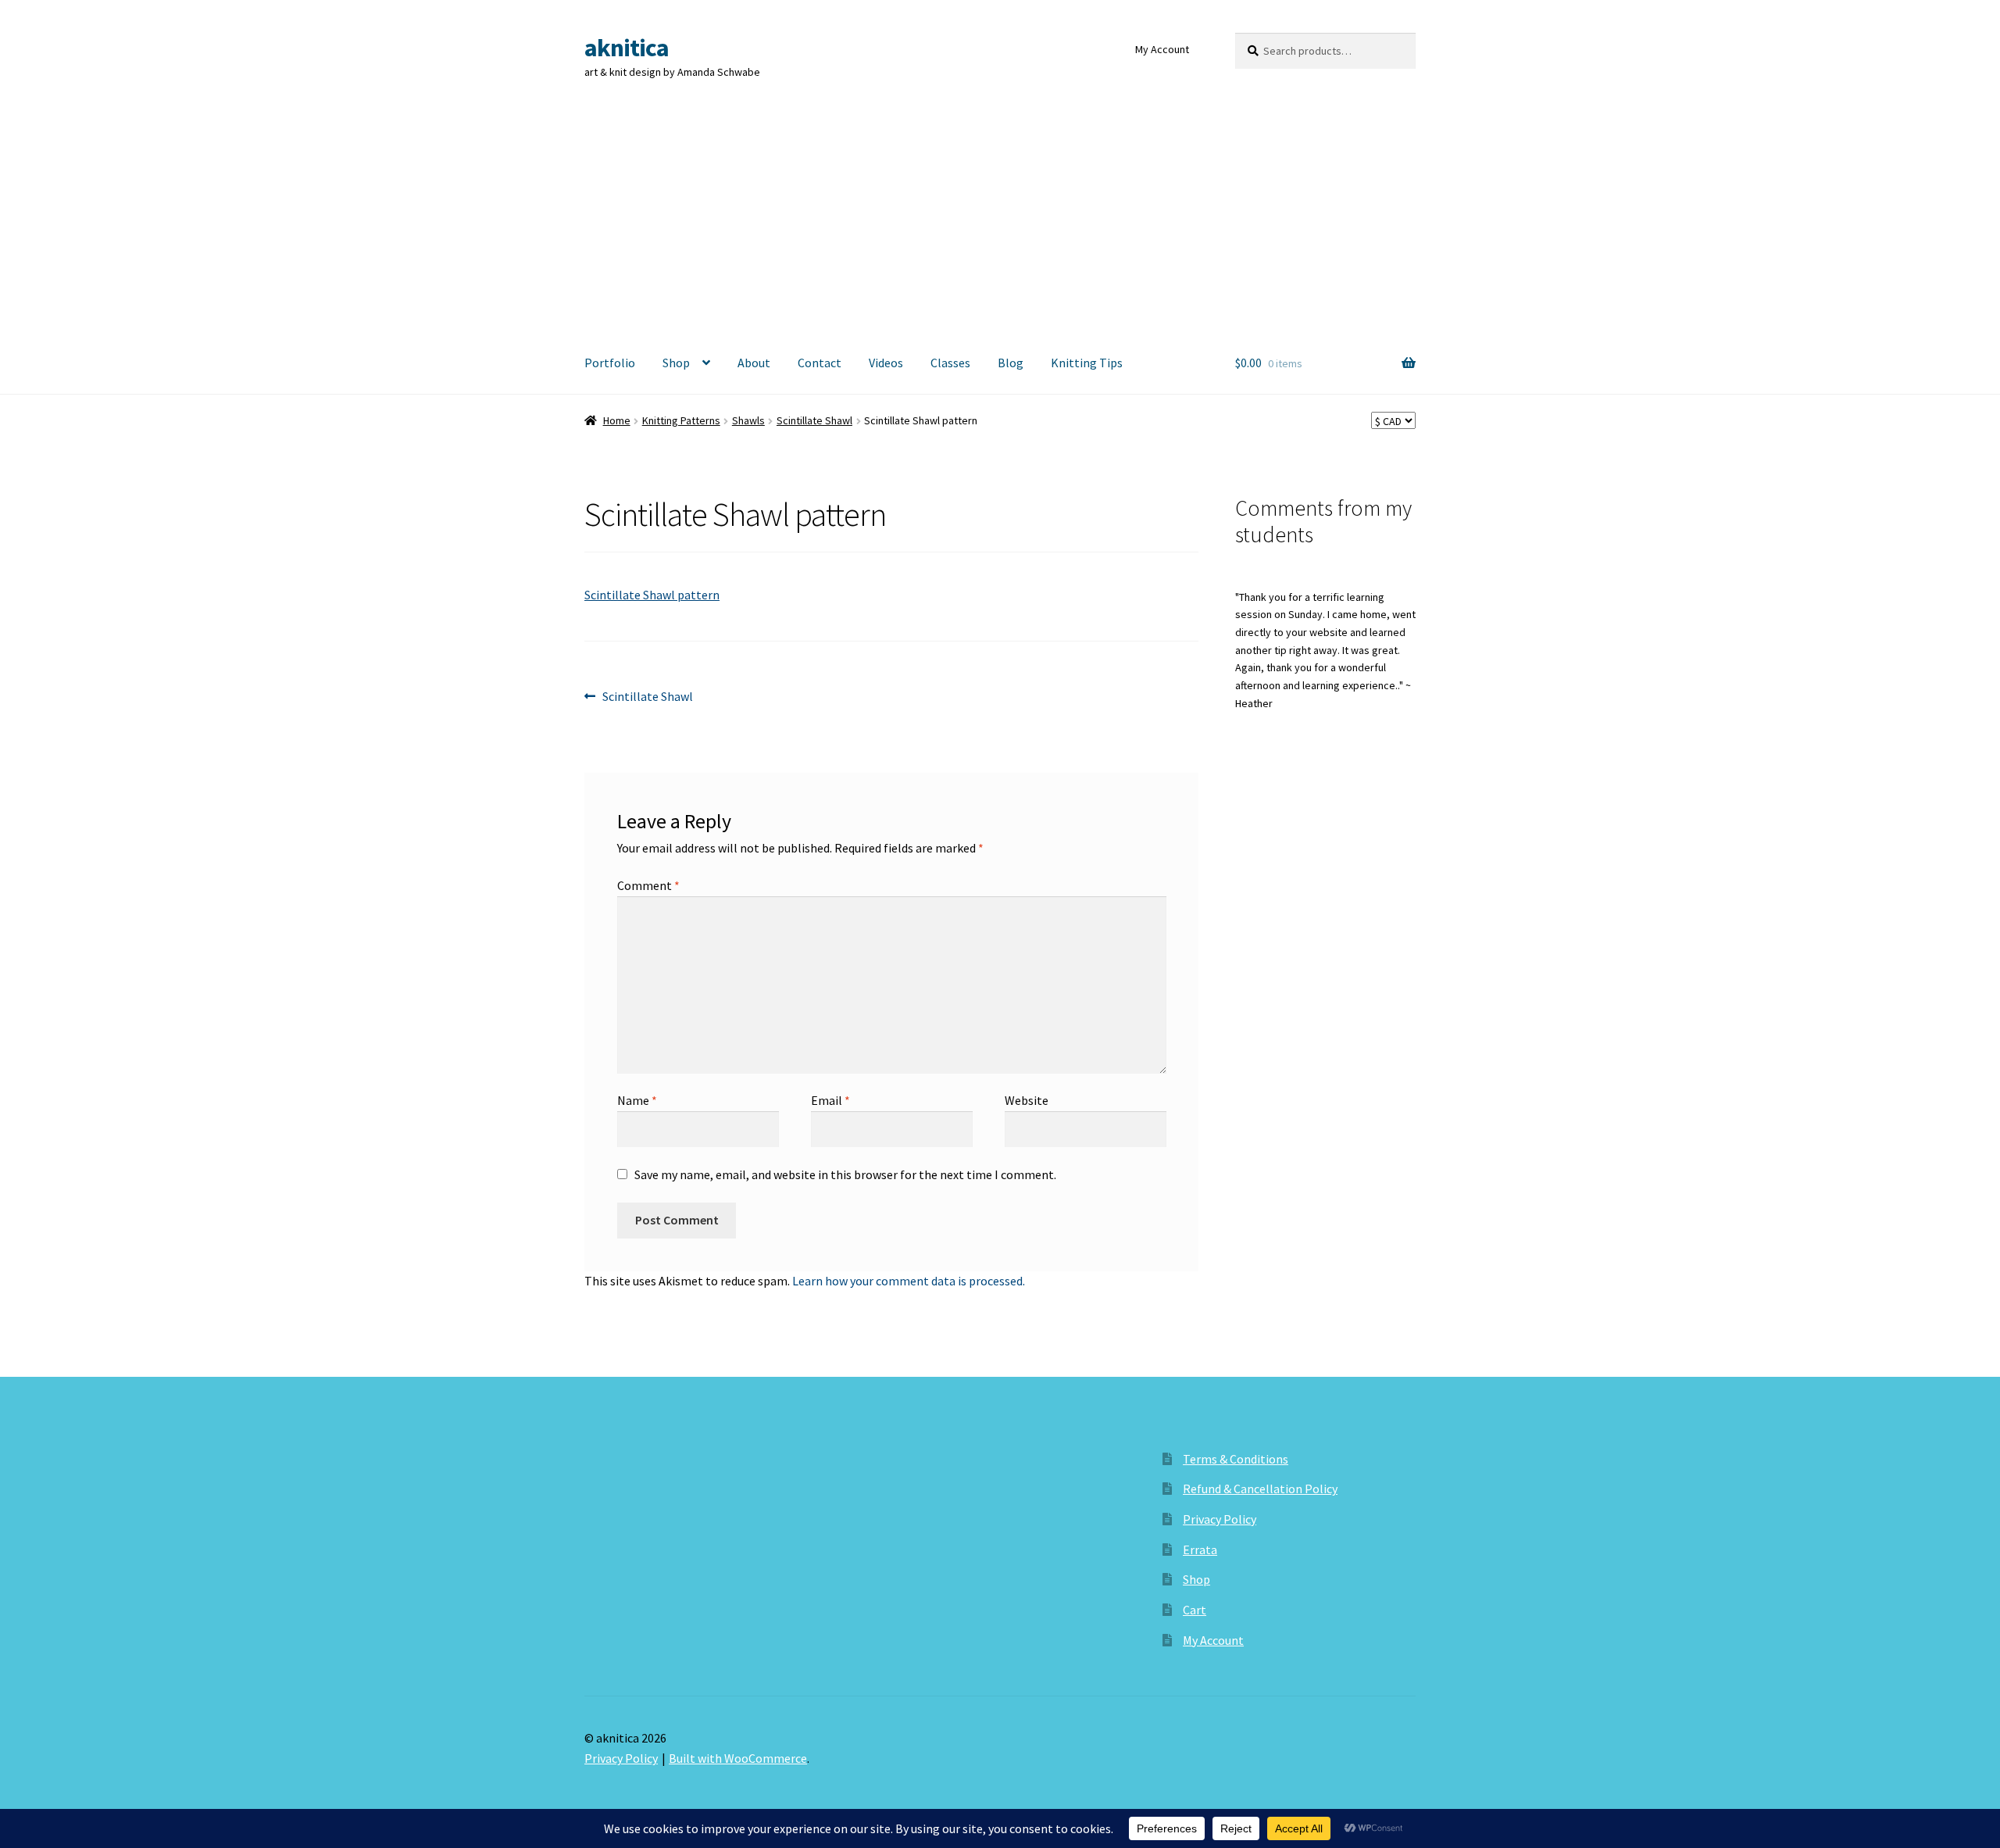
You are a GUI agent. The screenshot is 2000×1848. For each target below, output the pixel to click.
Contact (820, 363)
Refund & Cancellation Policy (1260, 1489)
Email (830, 1100)
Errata (1200, 1550)
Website (1027, 1100)
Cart (1195, 1610)
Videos (886, 363)
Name (637, 1100)
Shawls (748, 420)
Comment (648, 885)
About (754, 363)
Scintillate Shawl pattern (652, 595)
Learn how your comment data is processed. (909, 1281)
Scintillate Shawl (814, 420)
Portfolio (610, 363)
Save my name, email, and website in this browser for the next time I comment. (845, 1174)
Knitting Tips (1087, 363)
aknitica (627, 48)
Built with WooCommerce (738, 1758)
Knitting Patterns (681, 420)
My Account (1162, 49)
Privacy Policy (1220, 1519)
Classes (950, 363)
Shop (676, 363)
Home (617, 420)
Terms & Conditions (1236, 1459)
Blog (1011, 363)
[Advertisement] (1000, 216)
